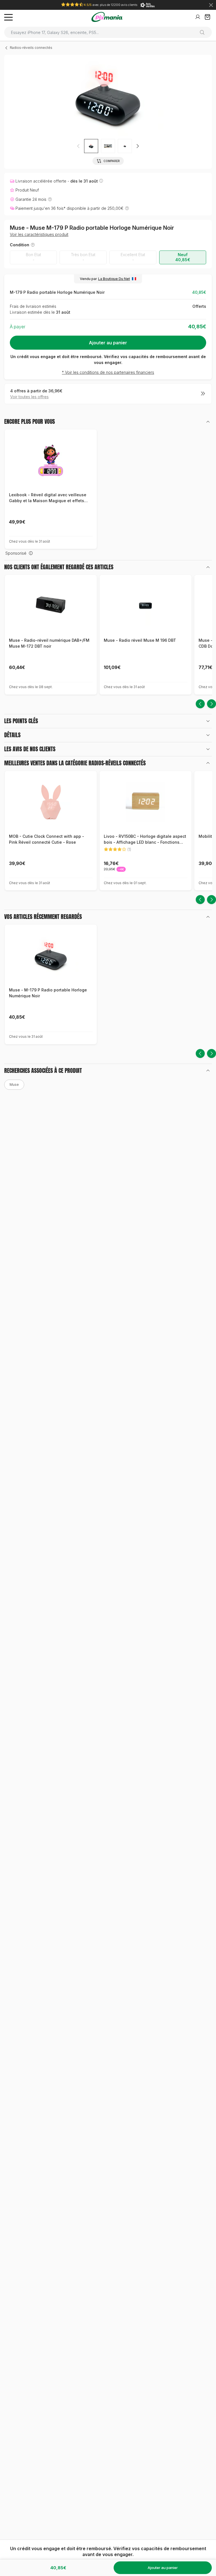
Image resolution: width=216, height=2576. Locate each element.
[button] (138, 146)
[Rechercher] (204, 32)
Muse (14, 1085)
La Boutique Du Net (114, 279)
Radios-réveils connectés (31, 48)
